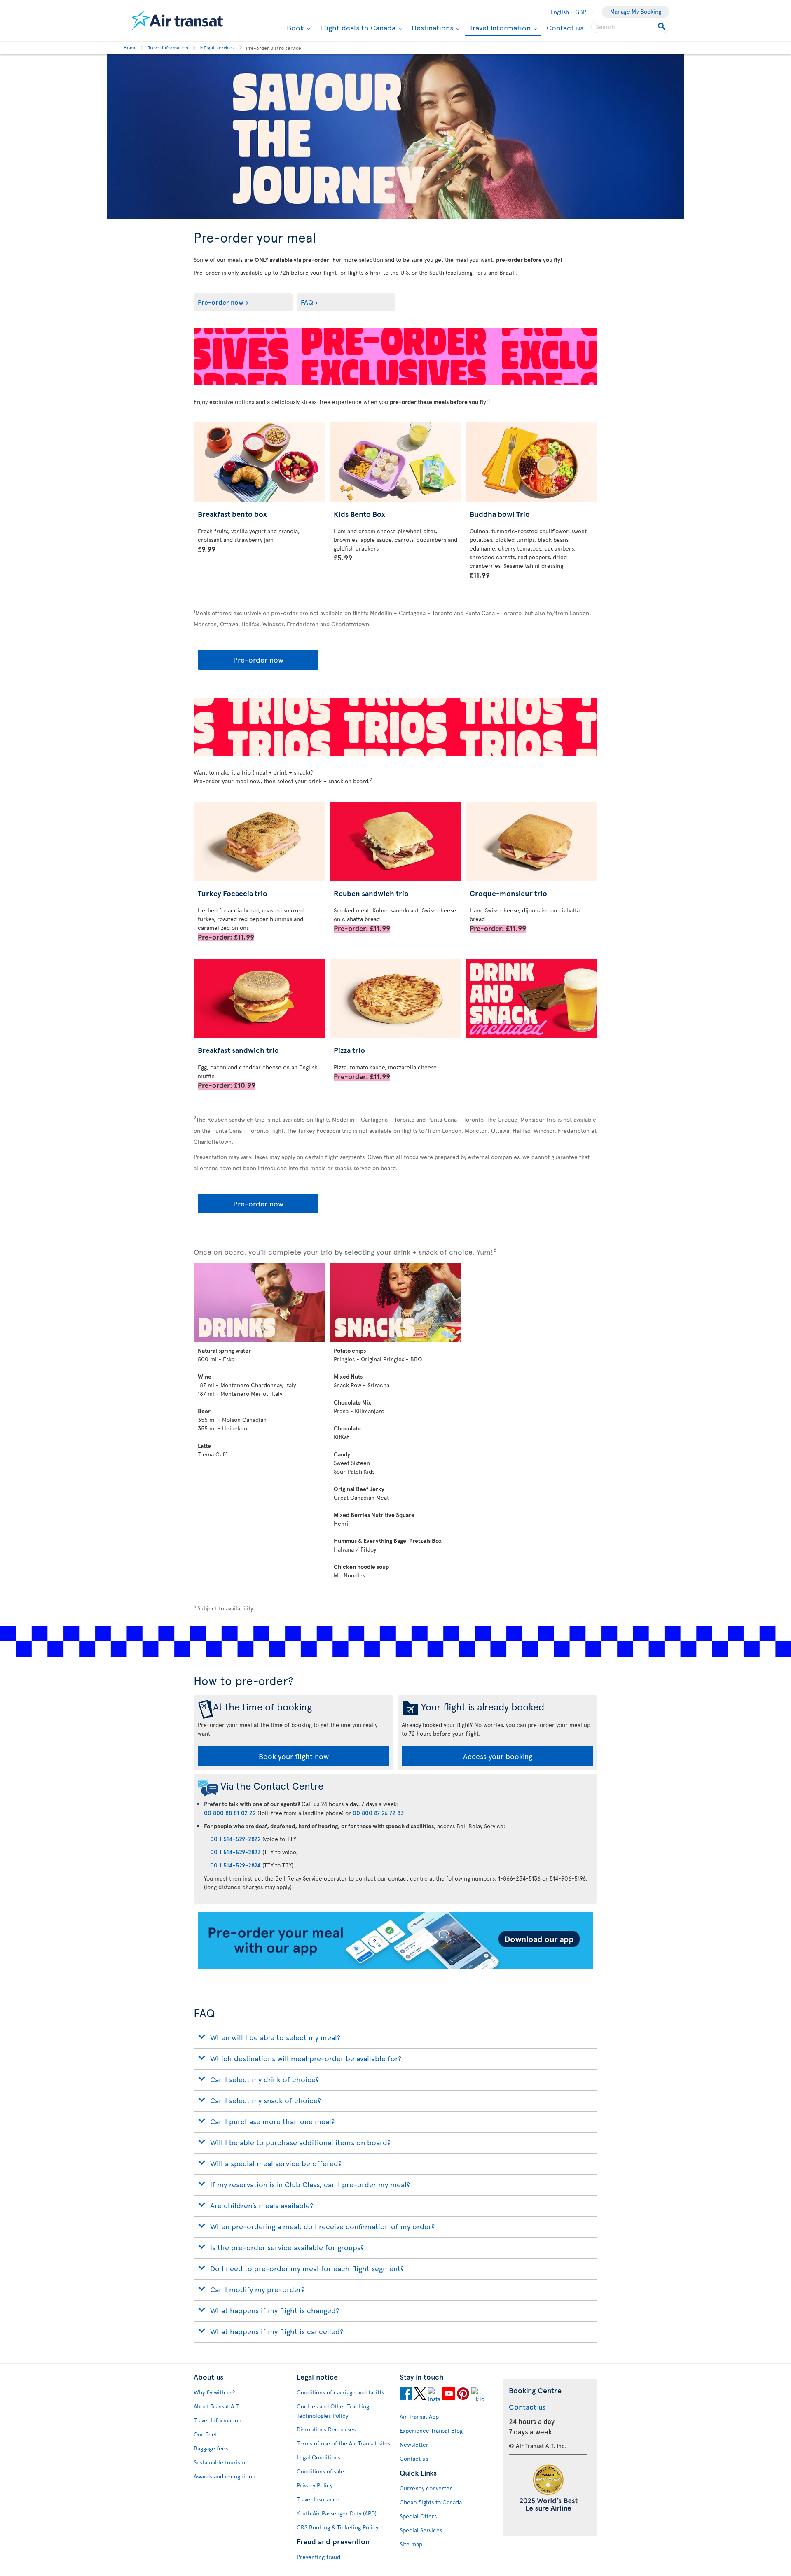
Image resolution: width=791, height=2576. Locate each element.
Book (294, 28)
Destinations (431, 28)
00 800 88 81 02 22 (230, 1813)
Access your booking (498, 1756)
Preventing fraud (318, 2557)
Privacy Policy (315, 2485)
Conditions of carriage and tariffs (340, 2392)
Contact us (565, 27)
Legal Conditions (318, 2457)
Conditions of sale (320, 2471)
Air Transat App (419, 2416)
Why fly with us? (214, 2392)
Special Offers (418, 2516)
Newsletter (414, 2444)
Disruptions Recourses (326, 2429)
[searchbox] (630, 27)
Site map (411, 2544)
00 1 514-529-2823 (235, 1852)
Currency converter (426, 2488)
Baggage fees (211, 2448)
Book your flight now (294, 1756)
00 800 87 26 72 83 (378, 1813)
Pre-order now (221, 302)
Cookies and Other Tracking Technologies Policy (333, 2411)
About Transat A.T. (217, 2406)
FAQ (307, 302)
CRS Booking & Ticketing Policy (337, 2527)
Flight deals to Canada (357, 28)
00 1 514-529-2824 (235, 1865)
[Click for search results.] (662, 27)
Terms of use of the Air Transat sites (343, 2443)
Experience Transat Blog (431, 2430)
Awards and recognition (225, 2476)
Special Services (421, 2530)
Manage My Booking (636, 11)
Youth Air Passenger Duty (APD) (337, 2513)
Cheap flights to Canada (431, 2502)
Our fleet (205, 2434)
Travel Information (499, 28)
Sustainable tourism (219, 2462)
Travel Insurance (318, 2499)
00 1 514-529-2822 (235, 1839)
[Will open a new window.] (406, 2395)
